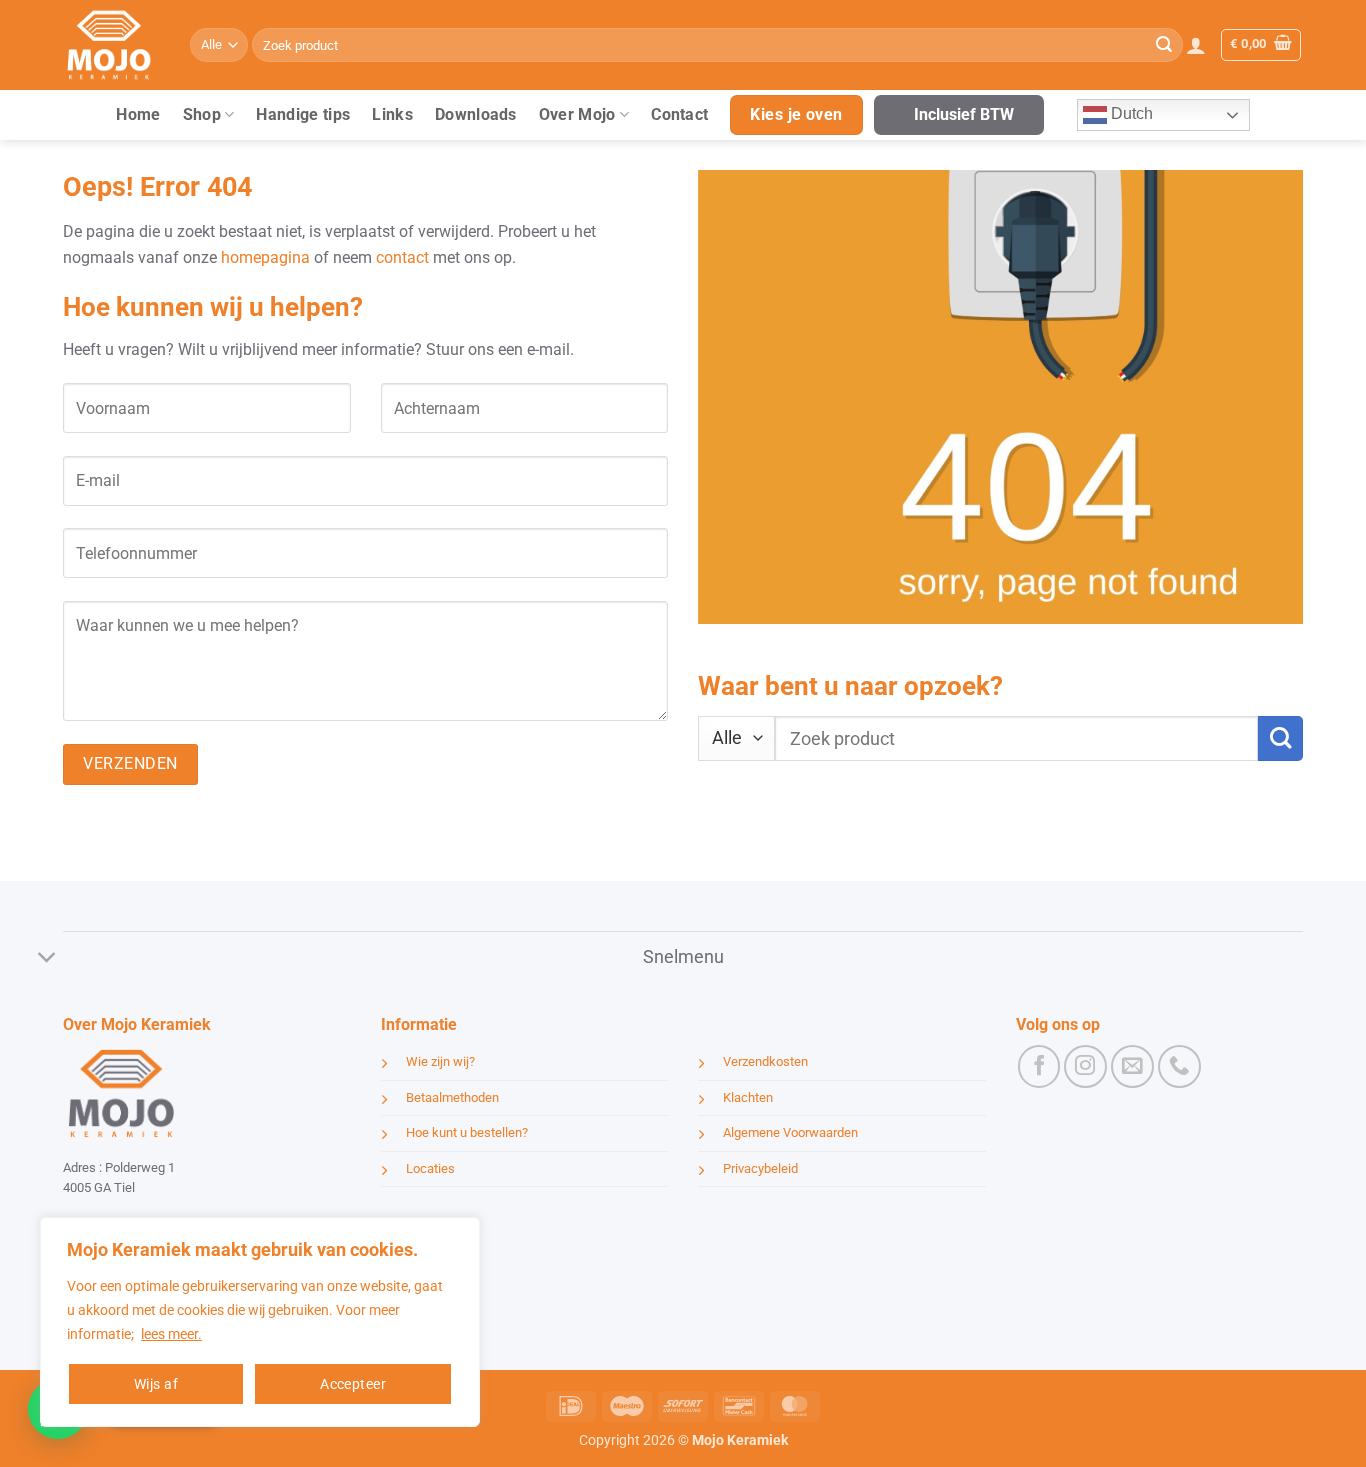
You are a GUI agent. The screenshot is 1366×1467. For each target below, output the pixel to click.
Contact (679, 114)
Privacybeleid (760, 1168)
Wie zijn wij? (440, 1061)
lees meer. (171, 1334)
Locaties (430, 1168)
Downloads (476, 114)
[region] (260, 1322)
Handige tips (303, 114)
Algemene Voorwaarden (790, 1132)
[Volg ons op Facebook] (1039, 1066)
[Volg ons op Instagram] (1085, 1066)
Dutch (1130, 113)
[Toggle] (47, 958)
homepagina (265, 257)
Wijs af (156, 1384)
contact (402, 257)
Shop (202, 114)
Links (392, 114)
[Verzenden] (1164, 45)
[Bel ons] (1179, 1066)
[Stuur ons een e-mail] (1132, 1066)
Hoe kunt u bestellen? (467, 1132)
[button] (1196, 45)
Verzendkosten (765, 1061)
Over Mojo (577, 114)
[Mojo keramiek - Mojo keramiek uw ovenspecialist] (111, 45)
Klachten (748, 1097)
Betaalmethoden (452, 1097)
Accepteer (353, 1384)
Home (138, 114)
